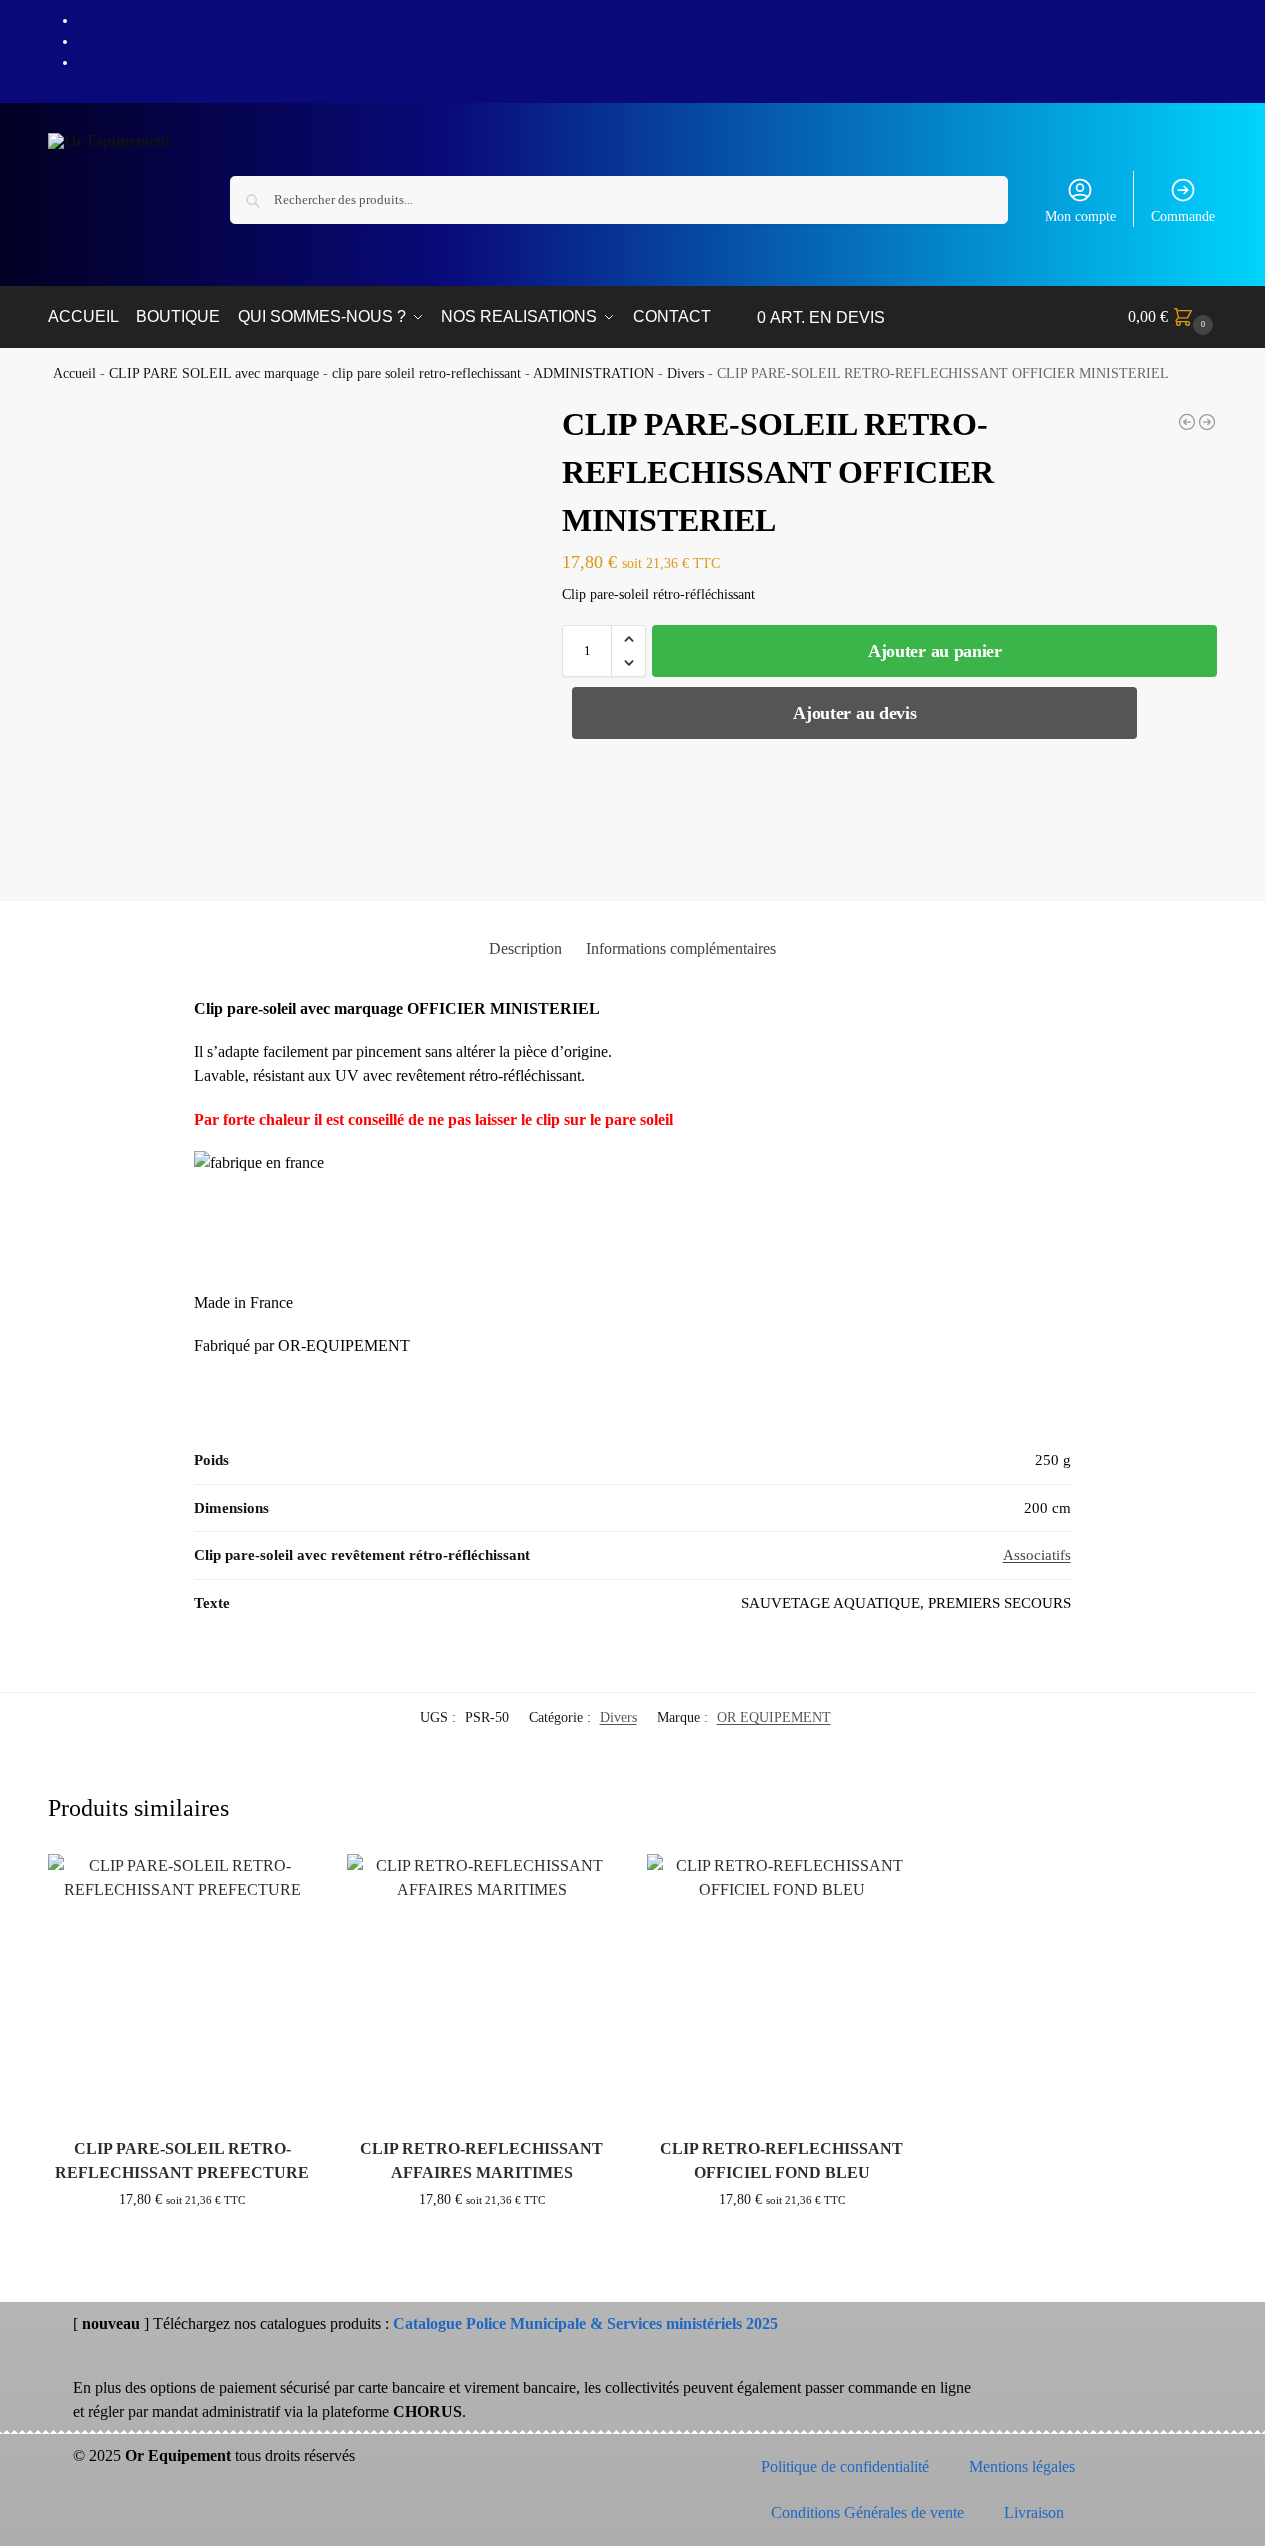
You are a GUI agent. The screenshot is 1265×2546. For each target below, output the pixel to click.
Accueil (74, 373)
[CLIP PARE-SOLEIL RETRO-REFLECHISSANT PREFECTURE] (1187, 422)
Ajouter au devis (854, 713)
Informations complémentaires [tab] (681, 948)
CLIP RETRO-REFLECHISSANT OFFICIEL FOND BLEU (781, 2160)
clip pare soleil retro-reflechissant (426, 373)
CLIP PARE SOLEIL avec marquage (214, 373)
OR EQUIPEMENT (774, 1717)
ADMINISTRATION (593, 373)
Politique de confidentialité (845, 2466)
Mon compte (1080, 216)
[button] (1173, 317)
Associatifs (1037, 1555)
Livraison (1034, 2512)
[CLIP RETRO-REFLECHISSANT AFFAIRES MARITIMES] (1207, 422)
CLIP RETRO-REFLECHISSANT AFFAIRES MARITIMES (481, 2160)
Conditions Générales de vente (867, 2512)
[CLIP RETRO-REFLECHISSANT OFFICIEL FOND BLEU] (782, 1989)
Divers (685, 373)
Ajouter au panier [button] (182, 2241)
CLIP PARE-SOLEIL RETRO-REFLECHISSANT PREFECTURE (182, 2160)
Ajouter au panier (935, 651)
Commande (1183, 216)
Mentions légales (1022, 2466)
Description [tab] (525, 948)
